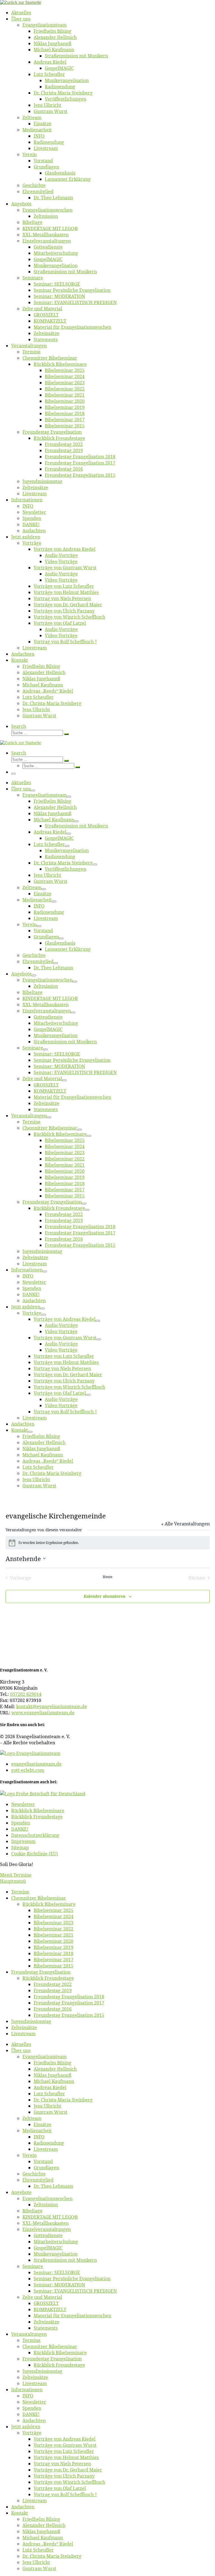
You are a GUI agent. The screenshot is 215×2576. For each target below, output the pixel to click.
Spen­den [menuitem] (32, 2408)
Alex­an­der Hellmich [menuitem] (55, 2069)
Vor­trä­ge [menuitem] (32, 2433)
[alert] (108, 1543)
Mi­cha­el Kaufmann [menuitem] (54, 2081)
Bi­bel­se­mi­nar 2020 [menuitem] (53, 1941)
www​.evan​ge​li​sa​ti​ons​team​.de (43, 1713)
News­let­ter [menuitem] (34, 2402)
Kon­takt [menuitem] (20, 2513)
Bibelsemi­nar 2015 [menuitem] (53, 1966)
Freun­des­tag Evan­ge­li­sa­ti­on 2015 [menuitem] (69, 2015)
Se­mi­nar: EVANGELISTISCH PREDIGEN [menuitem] (75, 2291)
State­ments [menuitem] (46, 2328)
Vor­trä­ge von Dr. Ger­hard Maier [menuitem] (68, 2470)
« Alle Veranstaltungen (185, 1524)
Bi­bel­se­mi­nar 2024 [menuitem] (53, 1916)
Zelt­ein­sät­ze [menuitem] (24, 2027)
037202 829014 (26, 1694)
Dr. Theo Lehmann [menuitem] (53, 2186)
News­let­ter (23, 1804)
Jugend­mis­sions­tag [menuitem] (31, 2021)
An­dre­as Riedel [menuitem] (50, 2087)
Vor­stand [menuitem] (43, 2161)
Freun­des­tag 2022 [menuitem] (53, 1984)
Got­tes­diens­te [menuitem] (48, 2235)
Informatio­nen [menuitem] (27, 2390)
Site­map (20, 1847)
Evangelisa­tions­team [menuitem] (45, 2057)
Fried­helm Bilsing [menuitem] (52, 2063)
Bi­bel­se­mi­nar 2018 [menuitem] (53, 1953)
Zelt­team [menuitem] (32, 2118)
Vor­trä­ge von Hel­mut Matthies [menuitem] (66, 2457)
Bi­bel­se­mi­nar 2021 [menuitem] (53, 1935)
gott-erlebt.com (28, 1770)
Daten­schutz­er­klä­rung (35, 1835)
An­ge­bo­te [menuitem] (21, 2192)
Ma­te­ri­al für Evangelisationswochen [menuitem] (72, 2316)
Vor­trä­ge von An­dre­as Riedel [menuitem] (65, 2439)
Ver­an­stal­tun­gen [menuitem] (29, 2334)
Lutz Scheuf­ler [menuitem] (49, 2094)
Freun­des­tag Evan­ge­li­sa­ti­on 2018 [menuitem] (69, 1997)
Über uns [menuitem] (21, 2050)
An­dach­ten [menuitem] (34, 2420)
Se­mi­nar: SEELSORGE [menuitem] (57, 2272)
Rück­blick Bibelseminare (38, 1810)
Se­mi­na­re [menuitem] (33, 2266)
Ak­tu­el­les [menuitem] (21, 2044)
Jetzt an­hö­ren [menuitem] (26, 2427)
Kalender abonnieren (105, 1596)
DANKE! (20, 1829)
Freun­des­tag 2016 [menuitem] (53, 2009)
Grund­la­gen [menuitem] (46, 2168)
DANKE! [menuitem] (31, 2414)
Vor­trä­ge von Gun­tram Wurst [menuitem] (65, 2445)
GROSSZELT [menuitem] (46, 2303)
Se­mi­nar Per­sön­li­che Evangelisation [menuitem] (72, 2279)
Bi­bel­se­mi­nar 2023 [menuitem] (53, 1923)
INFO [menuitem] (39, 2137)
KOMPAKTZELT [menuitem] (50, 2309)
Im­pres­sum (23, 1841)
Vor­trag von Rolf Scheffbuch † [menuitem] (65, 2494)
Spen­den (21, 1823)
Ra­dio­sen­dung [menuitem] (49, 2143)
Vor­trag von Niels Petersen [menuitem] (62, 2464)
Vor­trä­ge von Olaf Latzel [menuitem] (60, 2488)
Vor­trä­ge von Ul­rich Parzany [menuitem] (64, 2476)
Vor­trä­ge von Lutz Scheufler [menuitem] (64, 2451)
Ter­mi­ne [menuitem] (20, 1892)
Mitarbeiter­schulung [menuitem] (56, 2242)
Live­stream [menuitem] (23, 2034)
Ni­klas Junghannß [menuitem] (52, 2075)
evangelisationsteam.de (36, 1764)
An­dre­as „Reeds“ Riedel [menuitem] (48, 2544)
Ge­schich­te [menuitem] (34, 2174)
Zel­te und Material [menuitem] (42, 2297)
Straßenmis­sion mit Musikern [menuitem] (65, 2260)
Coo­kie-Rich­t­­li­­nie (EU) (35, 1854)
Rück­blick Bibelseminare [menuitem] (49, 1904)
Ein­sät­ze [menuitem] (43, 2124)
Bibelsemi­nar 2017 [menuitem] (53, 1960)
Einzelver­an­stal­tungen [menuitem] (47, 2229)
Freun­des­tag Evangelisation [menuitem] (41, 1972)
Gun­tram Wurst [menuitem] (51, 2112)
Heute (107, 1577)
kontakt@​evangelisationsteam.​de (52, 1706)
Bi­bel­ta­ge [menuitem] (32, 2211)
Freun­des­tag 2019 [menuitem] (53, 1990)
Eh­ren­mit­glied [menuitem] (38, 2180)
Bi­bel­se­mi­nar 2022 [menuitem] (53, 1929)
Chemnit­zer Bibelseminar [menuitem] (39, 1898)
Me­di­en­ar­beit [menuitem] (37, 2131)
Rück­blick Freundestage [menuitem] (48, 1978)
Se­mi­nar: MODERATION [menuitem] (59, 2285)
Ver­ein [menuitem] (30, 2155)
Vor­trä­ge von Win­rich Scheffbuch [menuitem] (69, 2482)
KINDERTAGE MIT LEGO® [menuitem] (50, 2217)
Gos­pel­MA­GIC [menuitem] (48, 2248)
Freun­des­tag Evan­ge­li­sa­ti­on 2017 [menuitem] (69, 2003)
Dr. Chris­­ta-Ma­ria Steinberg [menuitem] (63, 2100)
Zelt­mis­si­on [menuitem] (46, 2205)
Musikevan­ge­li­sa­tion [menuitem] (56, 2254)
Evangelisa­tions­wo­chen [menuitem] (47, 2198)
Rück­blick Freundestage (37, 1817)
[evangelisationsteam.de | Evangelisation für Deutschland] (21, 2)
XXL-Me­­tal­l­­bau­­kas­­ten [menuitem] (45, 2223)
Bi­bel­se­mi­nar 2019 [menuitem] (53, 1947)
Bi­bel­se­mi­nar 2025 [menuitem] (53, 1910)
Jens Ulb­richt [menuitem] (47, 2106)
